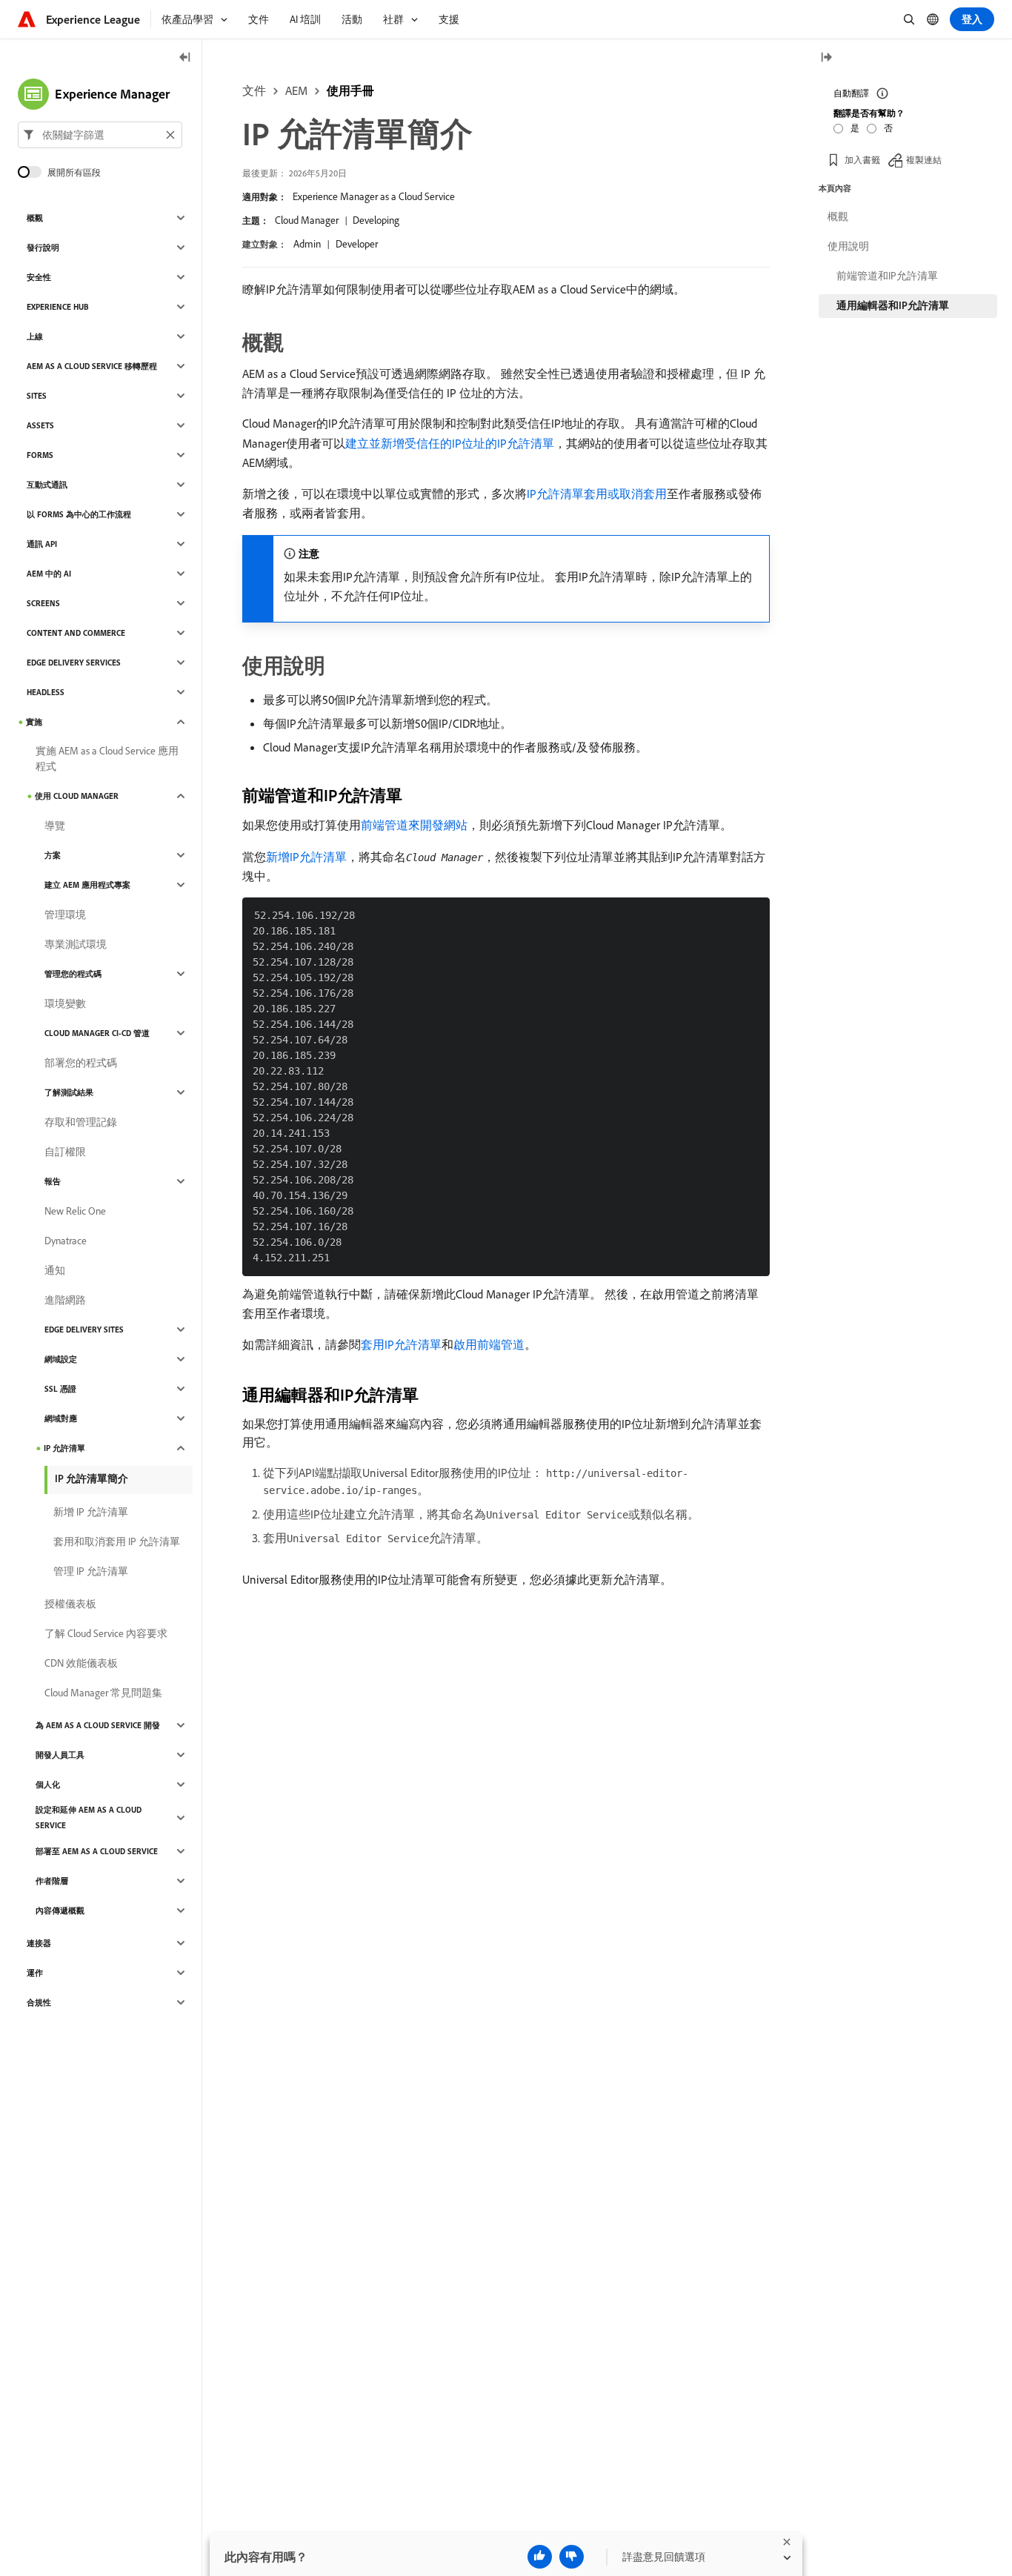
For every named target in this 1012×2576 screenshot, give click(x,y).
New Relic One (75, 1211)
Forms (40, 455)
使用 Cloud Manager (77, 796)
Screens (43, 603)
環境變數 (65, 1003)
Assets (40, 425)
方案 (53, 855)
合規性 (39, 2002)
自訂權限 (65, 1152)
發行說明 (43, 248)
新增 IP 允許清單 (91, 1512)
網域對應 (61, 1418)
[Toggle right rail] (826, 58)
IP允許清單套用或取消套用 (597, 494)
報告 (53, 1181)
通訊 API (42, 544)
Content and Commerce (76, 633)
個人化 (48, 1785)
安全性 (39, 277)
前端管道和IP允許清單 (887, 276)
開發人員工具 (60, 1755)
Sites (37, 396)
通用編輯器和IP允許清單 (893, 305)
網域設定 (61, 1359)
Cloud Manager (307, 220)
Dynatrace (66, 1241)
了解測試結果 (69, 1092)
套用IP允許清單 (401, 1344)
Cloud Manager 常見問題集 (103, 1693)
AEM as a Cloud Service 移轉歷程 (92, 366)
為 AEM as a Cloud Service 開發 (98, 1725)
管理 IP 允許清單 (91, 1571)
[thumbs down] (572, 2557)
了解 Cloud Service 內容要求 (106, 1633)
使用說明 (848, 246)
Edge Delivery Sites (84, 1330)
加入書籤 (862, 159)
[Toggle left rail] (185, 58)
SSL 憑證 (60, 1389)
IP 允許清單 (64, 1448)
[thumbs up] (540, 2557)
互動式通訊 (47, 485)
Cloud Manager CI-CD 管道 (97, 1033)
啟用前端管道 (489, 1344)
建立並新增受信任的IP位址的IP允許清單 (450, 443)
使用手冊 (350, 90)
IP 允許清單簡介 (91, 1478)
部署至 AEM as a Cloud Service (97, 1851)
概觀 (35, 218)
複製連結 (924, 159)
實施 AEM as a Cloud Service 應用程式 (107, 758)
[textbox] (100, 135)
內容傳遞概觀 (60, 1911)
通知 (55, 1270)
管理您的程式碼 (73, 974)
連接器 (39, 1943)
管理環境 (65, 914)
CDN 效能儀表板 (81, 1663)
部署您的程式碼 (81, 1063)
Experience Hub (58, 307)
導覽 (55, 826)
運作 (35, 1973)
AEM (296, 90)
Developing (376, 220)
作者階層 (52, 1881)
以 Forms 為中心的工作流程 (79, 514)
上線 (35, 336)
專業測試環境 (76, 944)
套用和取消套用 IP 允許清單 (117, 1541)
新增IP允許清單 (306, 857)
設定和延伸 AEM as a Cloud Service (89, 1818)
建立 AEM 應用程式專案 (87, 885)
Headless (46, 692)
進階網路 (65, 1300)
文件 (254, 90)
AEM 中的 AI (49, 574)
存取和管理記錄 (81, 1122)
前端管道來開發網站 (414, 825)
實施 (34, 722)
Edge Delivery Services (74, 663)
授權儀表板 (70, 1604)
